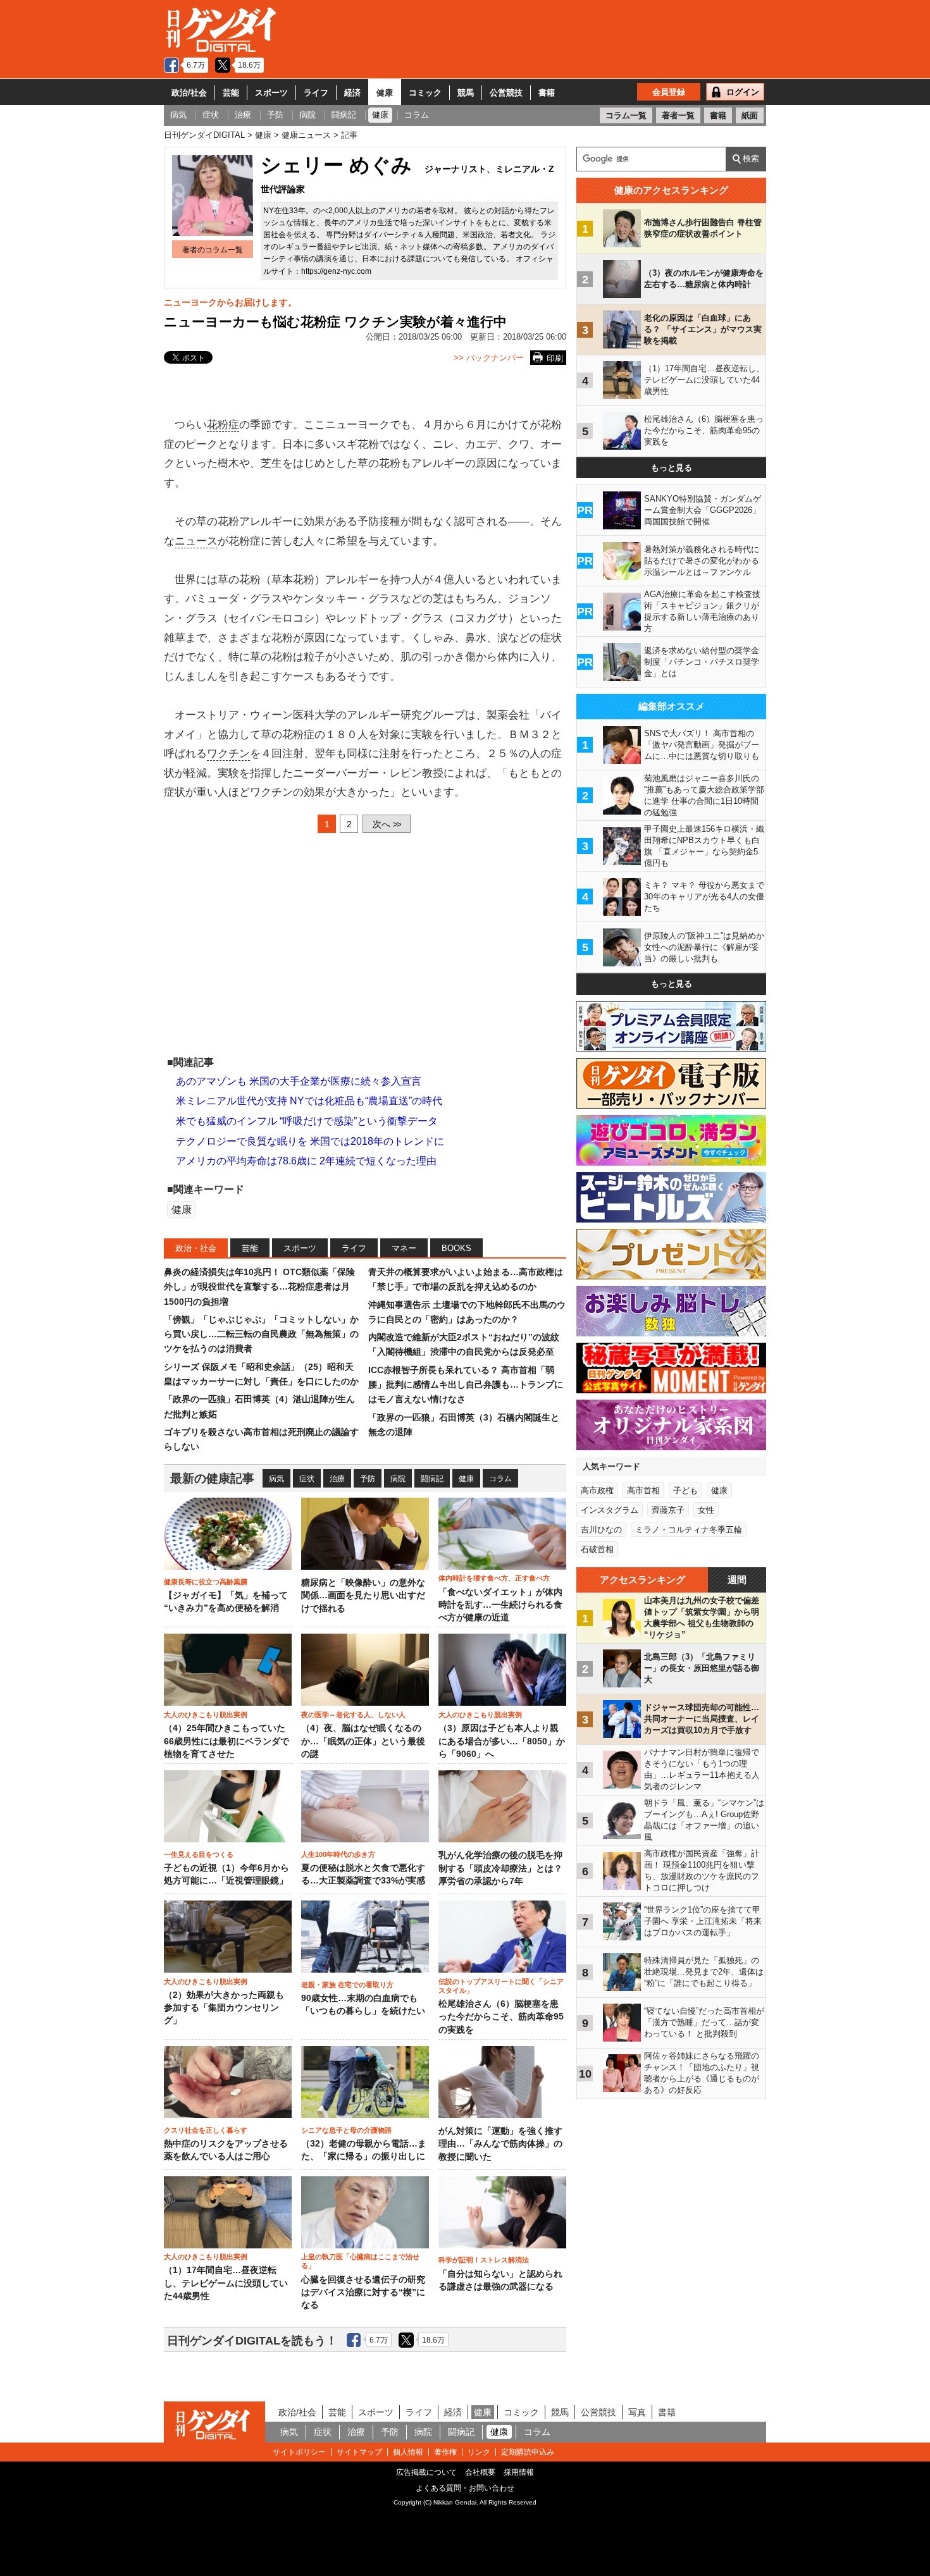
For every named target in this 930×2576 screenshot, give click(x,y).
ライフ (316, 93)
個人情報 (408, 2452)
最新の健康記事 (212, 1478)
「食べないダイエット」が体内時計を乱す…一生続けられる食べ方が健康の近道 (500, 1605)
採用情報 (519, 2472)
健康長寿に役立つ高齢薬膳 (206, 1582)
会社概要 (480, 2472)
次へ (387, 824)
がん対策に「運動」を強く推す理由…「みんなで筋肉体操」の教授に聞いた (500, 2144)
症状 (307, 1479)
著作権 (445, 2452)
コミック (425, 93)
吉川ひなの (601, 1530)
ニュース (196, 541)
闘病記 (432, 1479)
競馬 (466, 93)
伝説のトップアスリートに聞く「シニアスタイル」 (501, 1986)
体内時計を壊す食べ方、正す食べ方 (494, 1578)
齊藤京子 (668, 1510)
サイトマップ (359, 2452)
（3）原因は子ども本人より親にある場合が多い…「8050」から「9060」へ (502, 1741)
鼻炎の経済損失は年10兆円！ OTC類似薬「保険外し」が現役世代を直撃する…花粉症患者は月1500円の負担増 (259, 1287)
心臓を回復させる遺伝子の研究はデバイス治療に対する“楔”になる (363, 2293)
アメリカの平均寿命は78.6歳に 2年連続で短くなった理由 (306, 1161)
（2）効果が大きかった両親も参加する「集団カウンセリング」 (224, 2008)
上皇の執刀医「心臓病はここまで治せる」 (360, 2261)
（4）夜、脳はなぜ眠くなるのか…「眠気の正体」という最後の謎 (363, 1741)
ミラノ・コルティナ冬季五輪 (689, 1530)
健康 (385, 93)
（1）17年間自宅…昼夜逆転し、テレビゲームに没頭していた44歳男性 (226, 2283)
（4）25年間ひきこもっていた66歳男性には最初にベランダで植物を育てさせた (226, 1741)
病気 (276, 1479)
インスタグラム (610, 1510)
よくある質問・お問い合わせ (465, 2488)
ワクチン (228, 754)
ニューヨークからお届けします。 (230, 302)
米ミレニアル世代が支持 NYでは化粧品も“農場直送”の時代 (309, 1101)
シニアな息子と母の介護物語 (346, 2130)
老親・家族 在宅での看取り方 (347, 1985)
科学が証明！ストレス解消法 (484, 2260)
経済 (352, 93)
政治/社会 (189, 93)
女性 (706, 1510)
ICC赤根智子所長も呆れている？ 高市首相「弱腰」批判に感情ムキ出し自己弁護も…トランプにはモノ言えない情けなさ (466, 1385)
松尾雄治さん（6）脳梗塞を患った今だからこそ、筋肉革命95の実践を (501, 2017)
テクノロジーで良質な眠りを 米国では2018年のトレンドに (310, 1141)
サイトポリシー (299, 2452)
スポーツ (271, 93)
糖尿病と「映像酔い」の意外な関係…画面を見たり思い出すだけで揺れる (363, 1596)
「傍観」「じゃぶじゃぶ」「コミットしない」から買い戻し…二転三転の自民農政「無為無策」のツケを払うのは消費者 (261, 1334)
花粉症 (223, 425)
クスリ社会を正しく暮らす (206, 2130)
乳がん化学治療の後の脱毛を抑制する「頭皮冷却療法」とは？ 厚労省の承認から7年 (500, 1868)
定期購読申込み (528, 2452)
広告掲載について (426, 2472)
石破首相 (597, 1549)
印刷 (555, 358)
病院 (398, 1479)
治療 (337, 1479)
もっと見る (672, 468)
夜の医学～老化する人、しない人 (353, 1715)
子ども (685, 1490)
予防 (368, 1479)
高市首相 (643, 1490)
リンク (479, 2452)
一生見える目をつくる (199, 1854)
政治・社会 (196, 1248)
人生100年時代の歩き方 (338, 1854)
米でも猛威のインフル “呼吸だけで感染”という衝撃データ (307, 1121)
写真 (637, 2412)
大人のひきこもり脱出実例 (206, 1715)
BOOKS (456, 1248)
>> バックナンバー (489, 358)
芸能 (231, 93)
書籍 (547, 93)
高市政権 (597, 1490)
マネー (404, 1248)
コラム (500, 1479)
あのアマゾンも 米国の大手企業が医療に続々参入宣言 (299, 1081)
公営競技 (506, 93)
